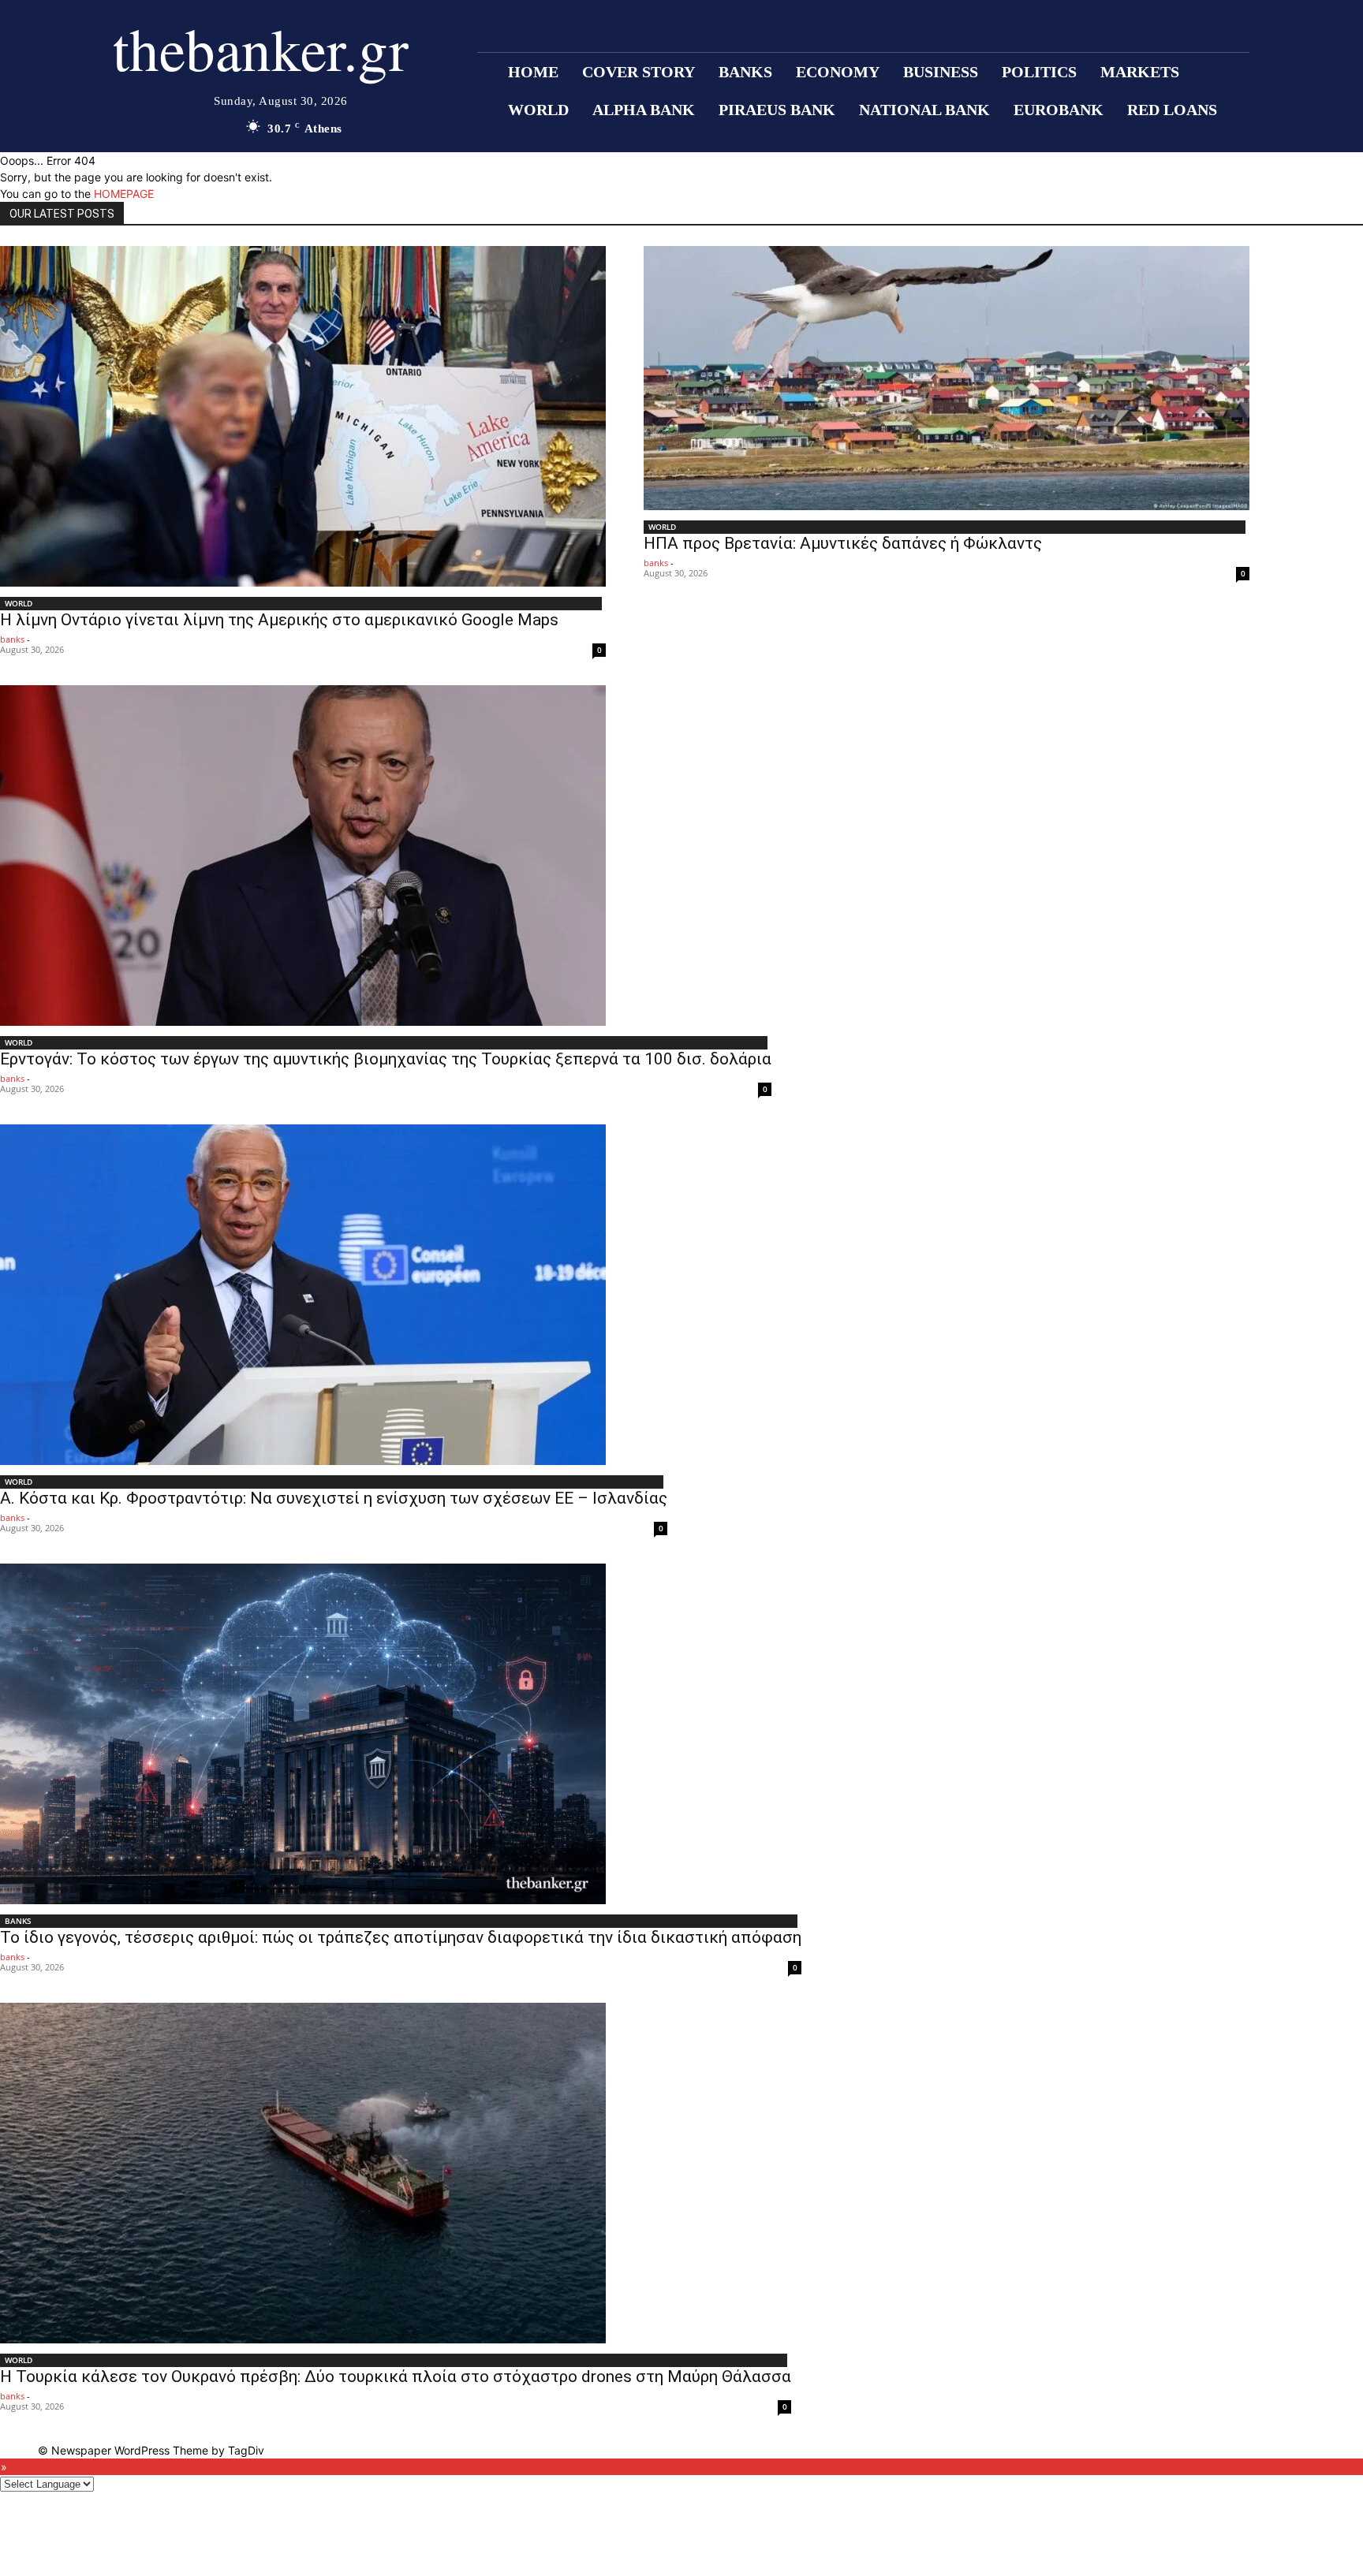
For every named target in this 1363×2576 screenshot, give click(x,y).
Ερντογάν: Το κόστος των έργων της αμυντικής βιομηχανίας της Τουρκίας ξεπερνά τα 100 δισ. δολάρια (386, 1059)
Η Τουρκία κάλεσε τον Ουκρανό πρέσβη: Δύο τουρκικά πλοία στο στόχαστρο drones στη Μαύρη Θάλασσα (396, 2377)
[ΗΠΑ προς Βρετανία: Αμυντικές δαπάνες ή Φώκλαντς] (947, 378)
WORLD (19, 603)
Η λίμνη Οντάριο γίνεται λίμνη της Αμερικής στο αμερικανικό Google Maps (279, 620)
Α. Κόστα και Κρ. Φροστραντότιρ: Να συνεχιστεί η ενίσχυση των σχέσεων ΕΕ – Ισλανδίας (334, 1498)
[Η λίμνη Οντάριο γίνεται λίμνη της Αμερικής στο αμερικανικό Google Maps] (303, 416)
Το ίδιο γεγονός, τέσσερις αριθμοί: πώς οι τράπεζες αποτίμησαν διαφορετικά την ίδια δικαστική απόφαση (401, 1937)
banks (12, 639)
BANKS (18, 1921)
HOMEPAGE (124, 194)
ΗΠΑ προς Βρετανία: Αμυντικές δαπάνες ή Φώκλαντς (843, 543)
